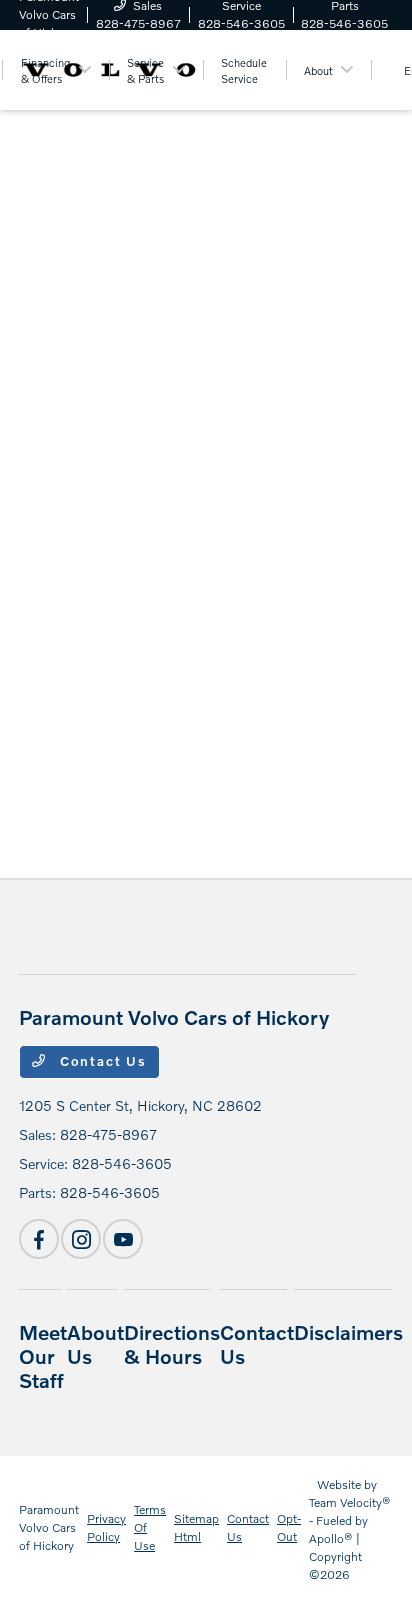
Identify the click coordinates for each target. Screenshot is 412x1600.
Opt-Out (289, 1527)
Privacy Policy (106, 1527)
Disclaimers (348, 1332)
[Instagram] (81, 1239)
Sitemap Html (196, 1527)
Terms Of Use (150, 1527)
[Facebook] (39, 1239)
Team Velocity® (350, 1502)
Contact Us (101, 1061)
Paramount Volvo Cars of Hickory (49, 1527)
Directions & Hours (172, 1344)
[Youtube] (123, 1239)
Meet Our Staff (43, 1356)
